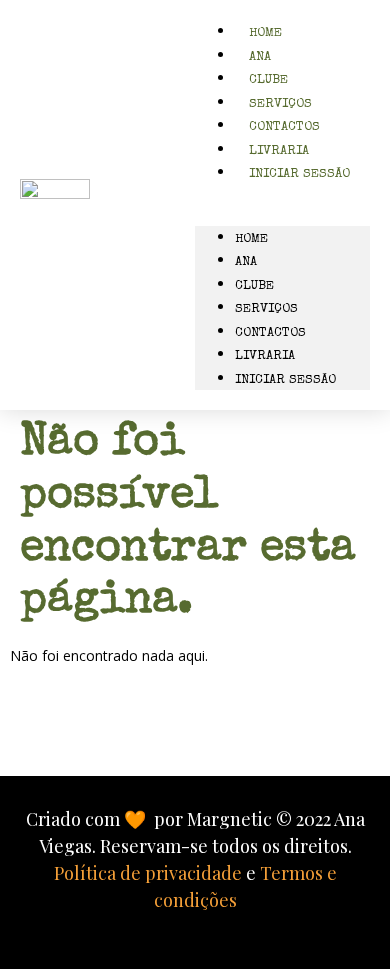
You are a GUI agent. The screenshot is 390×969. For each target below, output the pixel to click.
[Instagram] (171, 733)
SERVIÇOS (266, 309)
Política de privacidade (148, 873)
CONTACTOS (270, 333)
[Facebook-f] (219, 733)
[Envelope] (123, 733)
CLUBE (254, 286)
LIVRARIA (265, 356)
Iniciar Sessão (299, 174)
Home (251, 239)
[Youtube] (267, 733)
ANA (246, 262)
